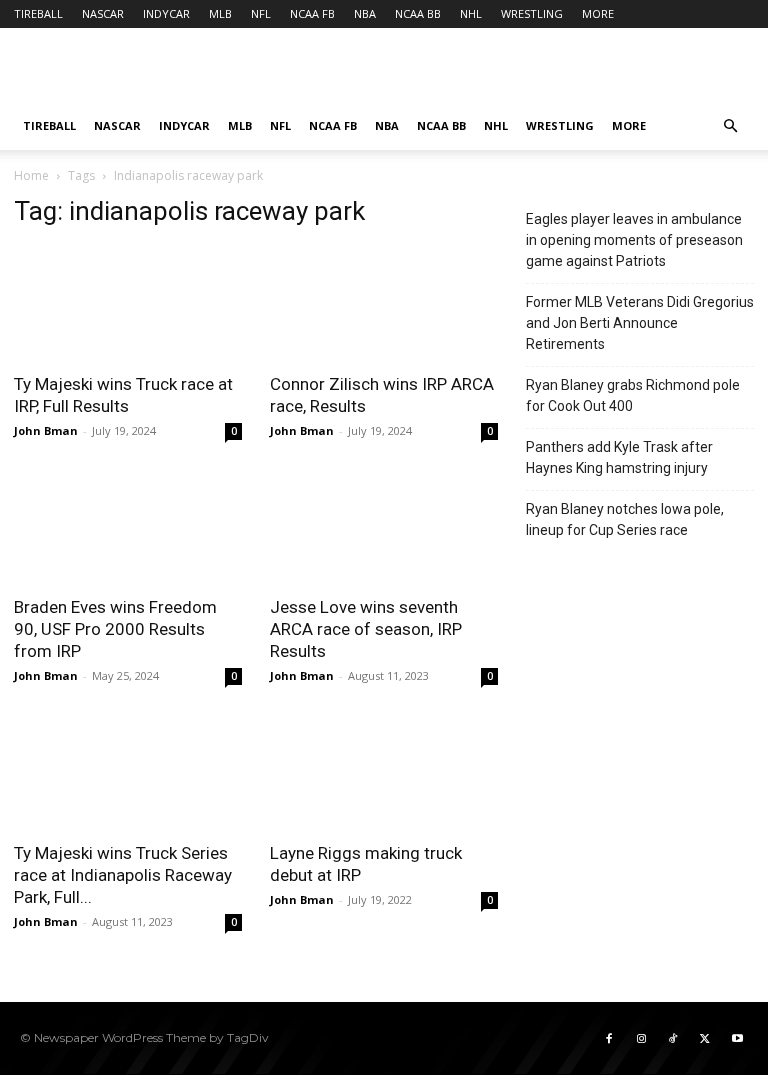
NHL (471, 13)
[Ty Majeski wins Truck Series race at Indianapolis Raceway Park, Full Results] (128, 772)
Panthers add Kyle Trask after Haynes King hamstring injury (619, 457)
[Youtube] (737, 1038)
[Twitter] (705, 1038)
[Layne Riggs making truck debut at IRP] (384, 772)
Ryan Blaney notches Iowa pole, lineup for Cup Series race (625, 519)
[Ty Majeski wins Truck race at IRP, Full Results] (128, 303)
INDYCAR (166, 13)
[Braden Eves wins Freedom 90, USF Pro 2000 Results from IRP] (128, 527)
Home (31, 175)
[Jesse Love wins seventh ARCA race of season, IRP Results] (384, 527)
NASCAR (103, 13)
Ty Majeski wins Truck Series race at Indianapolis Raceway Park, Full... (123, 875)
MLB (220, 13)
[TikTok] (673, 1038)
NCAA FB (312, 13)
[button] (730, 126)
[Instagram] (641, 1038)
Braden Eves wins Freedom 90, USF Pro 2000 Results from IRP (115, 629)
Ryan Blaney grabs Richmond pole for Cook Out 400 (633, 395)
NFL (261, 13)
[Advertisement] (519, 72)
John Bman (46, 430)
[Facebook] (609, 1038)
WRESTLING (532, 13)
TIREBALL (38, 13)
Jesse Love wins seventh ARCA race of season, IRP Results (366, 629)
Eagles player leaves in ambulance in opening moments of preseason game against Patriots (634, 240)
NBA (365, 13)
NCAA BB (418, 13)
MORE (598, 13)
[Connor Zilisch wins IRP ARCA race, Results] (384, 303)
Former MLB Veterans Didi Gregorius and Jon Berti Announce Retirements (640, 323)
